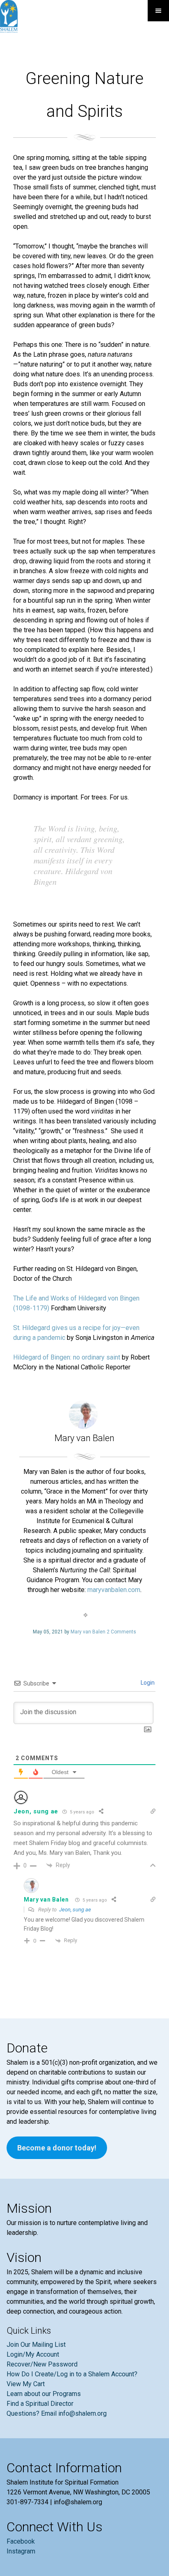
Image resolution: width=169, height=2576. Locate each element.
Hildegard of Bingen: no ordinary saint (67, 1357)
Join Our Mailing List (36, 2345)
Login (147, 1683)
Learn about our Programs (44, 2394)
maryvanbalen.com (114, 1590)
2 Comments (121, 1632)
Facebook (21, 2541)
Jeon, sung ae (75, 1910)
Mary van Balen (88, 1632)
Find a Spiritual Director (40, 2404)
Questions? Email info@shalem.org (57, 2413)
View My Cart (26, 2384)
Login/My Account (33, 2354)
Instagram (21, 2551)
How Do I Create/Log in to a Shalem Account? (72, 2374)
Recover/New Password (42, 2364)
